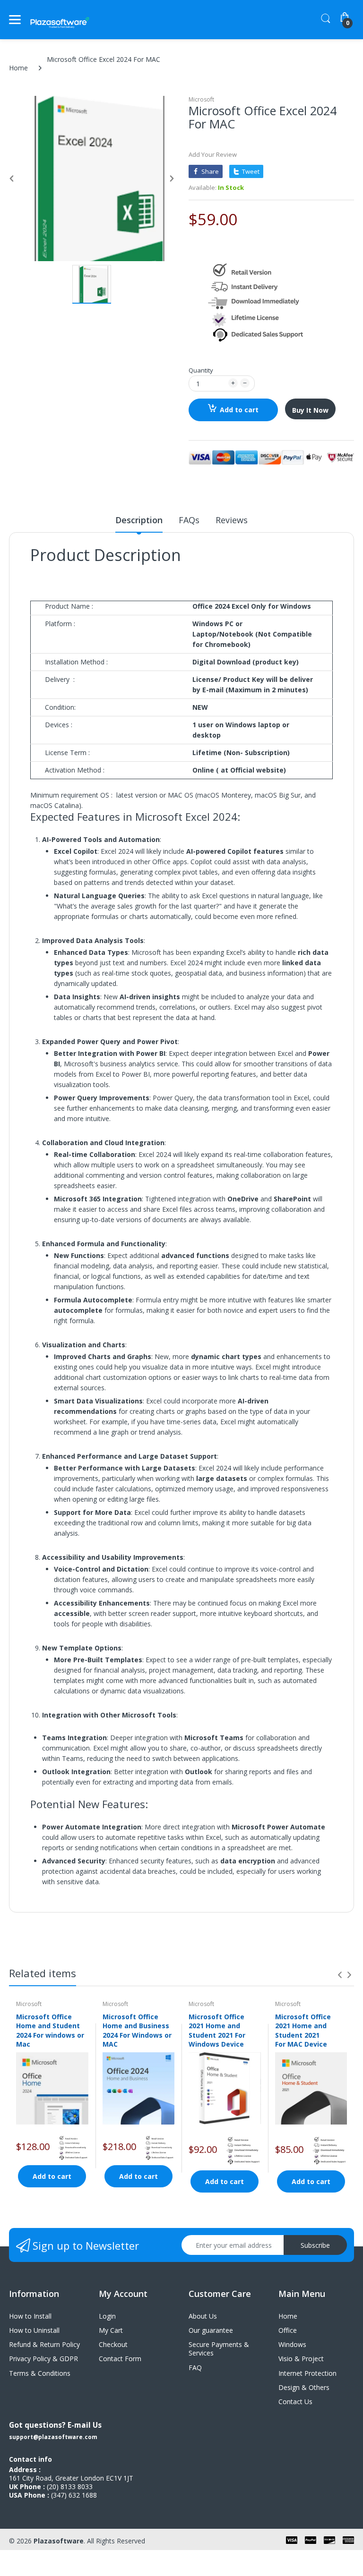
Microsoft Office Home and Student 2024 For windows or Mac (50, 2031)
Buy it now (310, 410)
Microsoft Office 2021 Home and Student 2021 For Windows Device (217, 2031)
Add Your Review (213, 154)
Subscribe (315, 2245)
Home (18, 68)
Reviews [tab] (232, 520)
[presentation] (340, 1975)
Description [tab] (139, 520)
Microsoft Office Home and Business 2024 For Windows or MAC (137, 2031)
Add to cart (239, 410)
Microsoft (201, 99)
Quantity (201, 370)
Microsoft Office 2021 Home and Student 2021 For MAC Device (303, 2031)
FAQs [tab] (189, 520)
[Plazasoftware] (60, 20)
